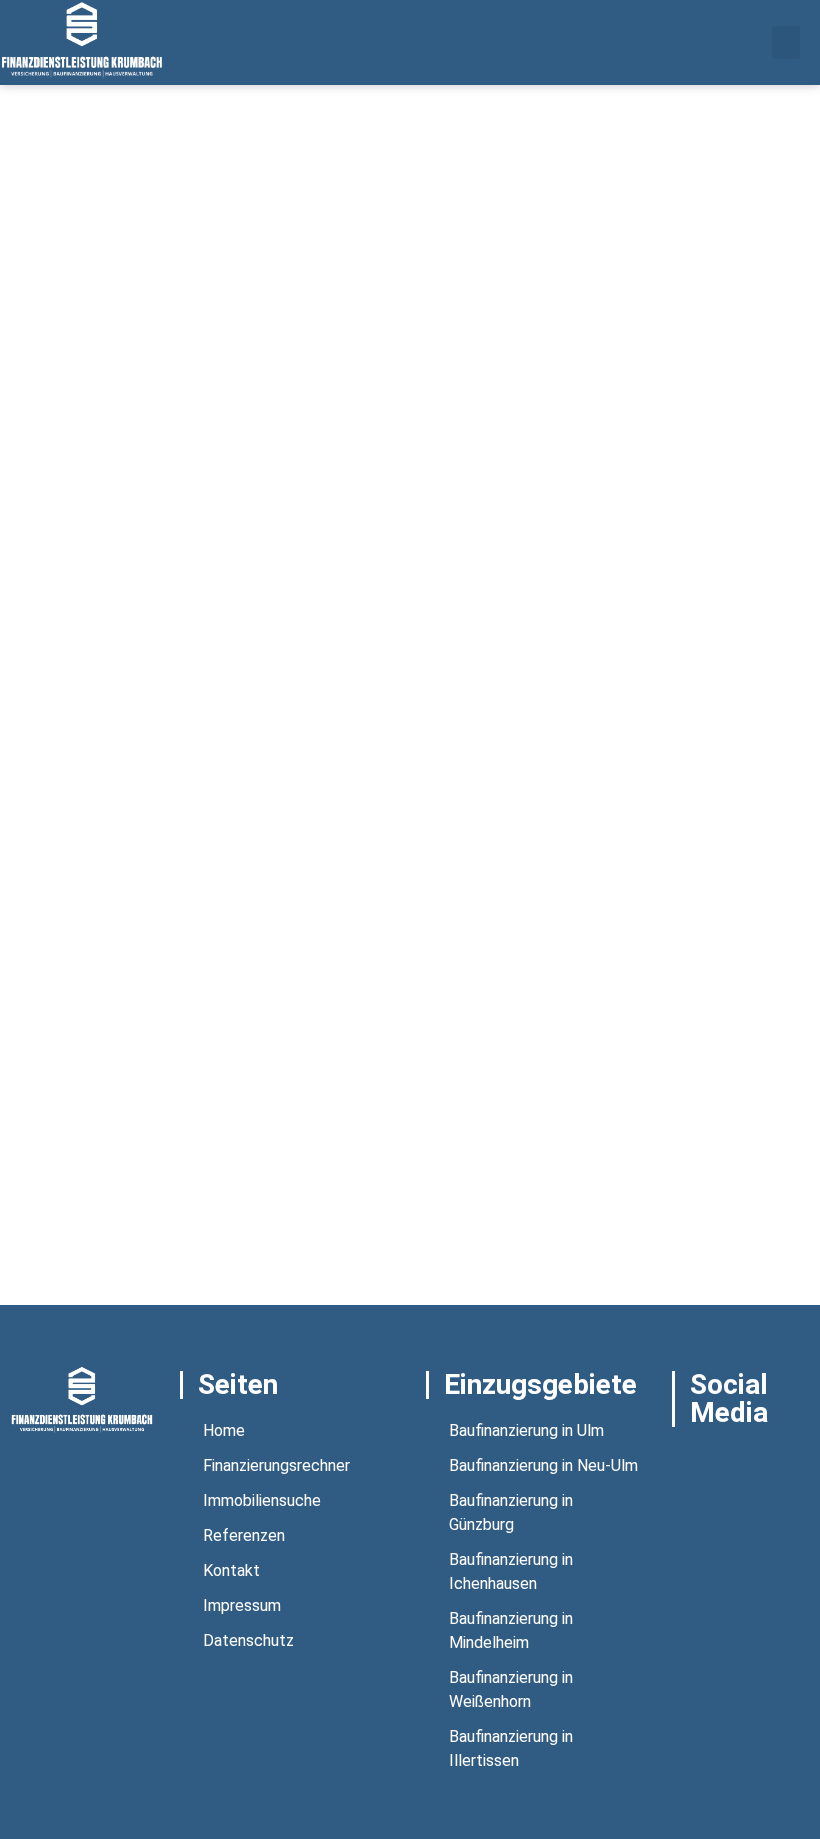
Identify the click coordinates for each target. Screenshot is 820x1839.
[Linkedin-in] (685, 1487)
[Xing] (789, 1460)
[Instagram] (737, 1460)
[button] (786, 42)
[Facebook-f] (685, 1460)
